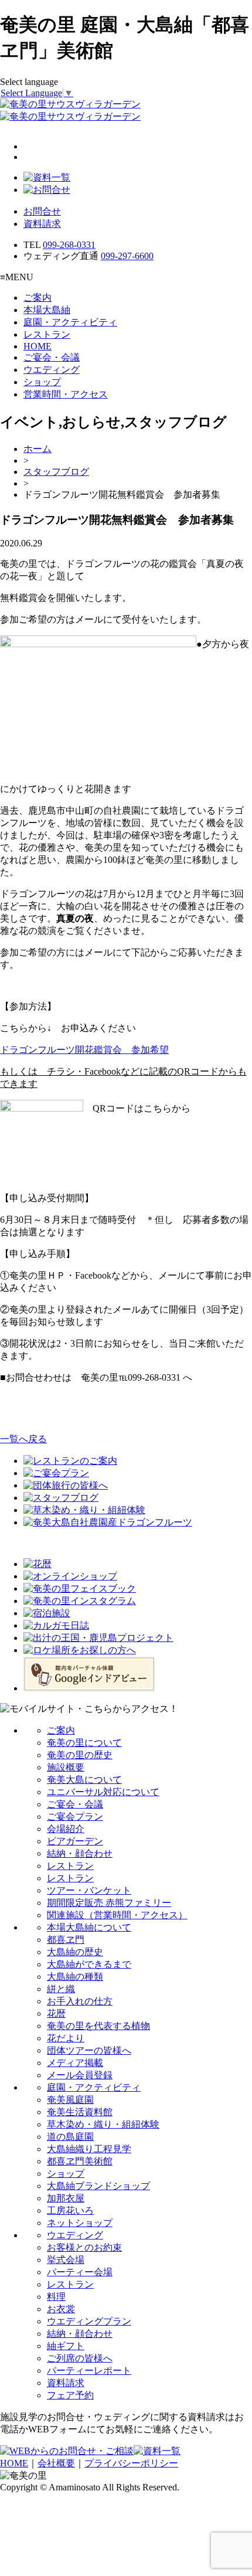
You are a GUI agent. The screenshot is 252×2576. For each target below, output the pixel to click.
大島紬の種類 (75, 1977)
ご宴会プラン (75, 1817)
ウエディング (52, 370)
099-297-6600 (127, 256)
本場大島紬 (47, 310)
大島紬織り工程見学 (89, 2149)
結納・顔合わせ (80, 1853)
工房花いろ (70, 2210)
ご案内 (38, 298)
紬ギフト (66, 2346)
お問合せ (42, 211)
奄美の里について (84, 1743)
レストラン (47, 334)
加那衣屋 (66, 2198)
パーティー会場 (80, 2272)
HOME (38, 346)
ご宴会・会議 (52, 357)
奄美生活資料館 (80, 2112)
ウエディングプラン (89, 2321)
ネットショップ (80, 2223)
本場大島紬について (89, 1927)
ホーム (38, 449)
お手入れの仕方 (80, 2001)
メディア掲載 (75, 2063)
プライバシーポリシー (131, 2463)
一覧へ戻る (23, 1439)
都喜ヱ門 (66, 1940)
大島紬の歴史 (75, 1952)
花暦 (56, 2013)
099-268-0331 (69, 245)
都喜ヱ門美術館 (80, 2161)
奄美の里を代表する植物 (98, 2026)
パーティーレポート (89, 2371)
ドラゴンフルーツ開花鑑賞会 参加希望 (84, 1050)
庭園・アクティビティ (70, 322)
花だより (66, 2038)
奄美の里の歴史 (80, 1755)
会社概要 (56, 2463)
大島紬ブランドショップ (98, 2186)
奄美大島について (84, 1780)
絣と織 (61, 1989)
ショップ (42, 382)
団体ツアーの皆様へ (89, 2050)
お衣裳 (61, 2309)
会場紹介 (66, 1829)
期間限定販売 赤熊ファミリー (109, 1903)
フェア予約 (70, 2395)
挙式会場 (66, 2260)
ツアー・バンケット (89, 1890)
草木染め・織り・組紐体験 (103, 2124)
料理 (56, 2297)
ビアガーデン (75, 1841)
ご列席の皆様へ (80, 2358)
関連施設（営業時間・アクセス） (117, 1915)
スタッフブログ (56, 472)
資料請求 (42, 224)
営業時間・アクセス (66, 394)
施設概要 (66, 1767)
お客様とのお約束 (84, 2247)
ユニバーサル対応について (103, 1792)
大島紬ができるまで (89, 1964)
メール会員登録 (80, 2075)
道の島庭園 (70, 2137)
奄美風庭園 (70, 2100)
